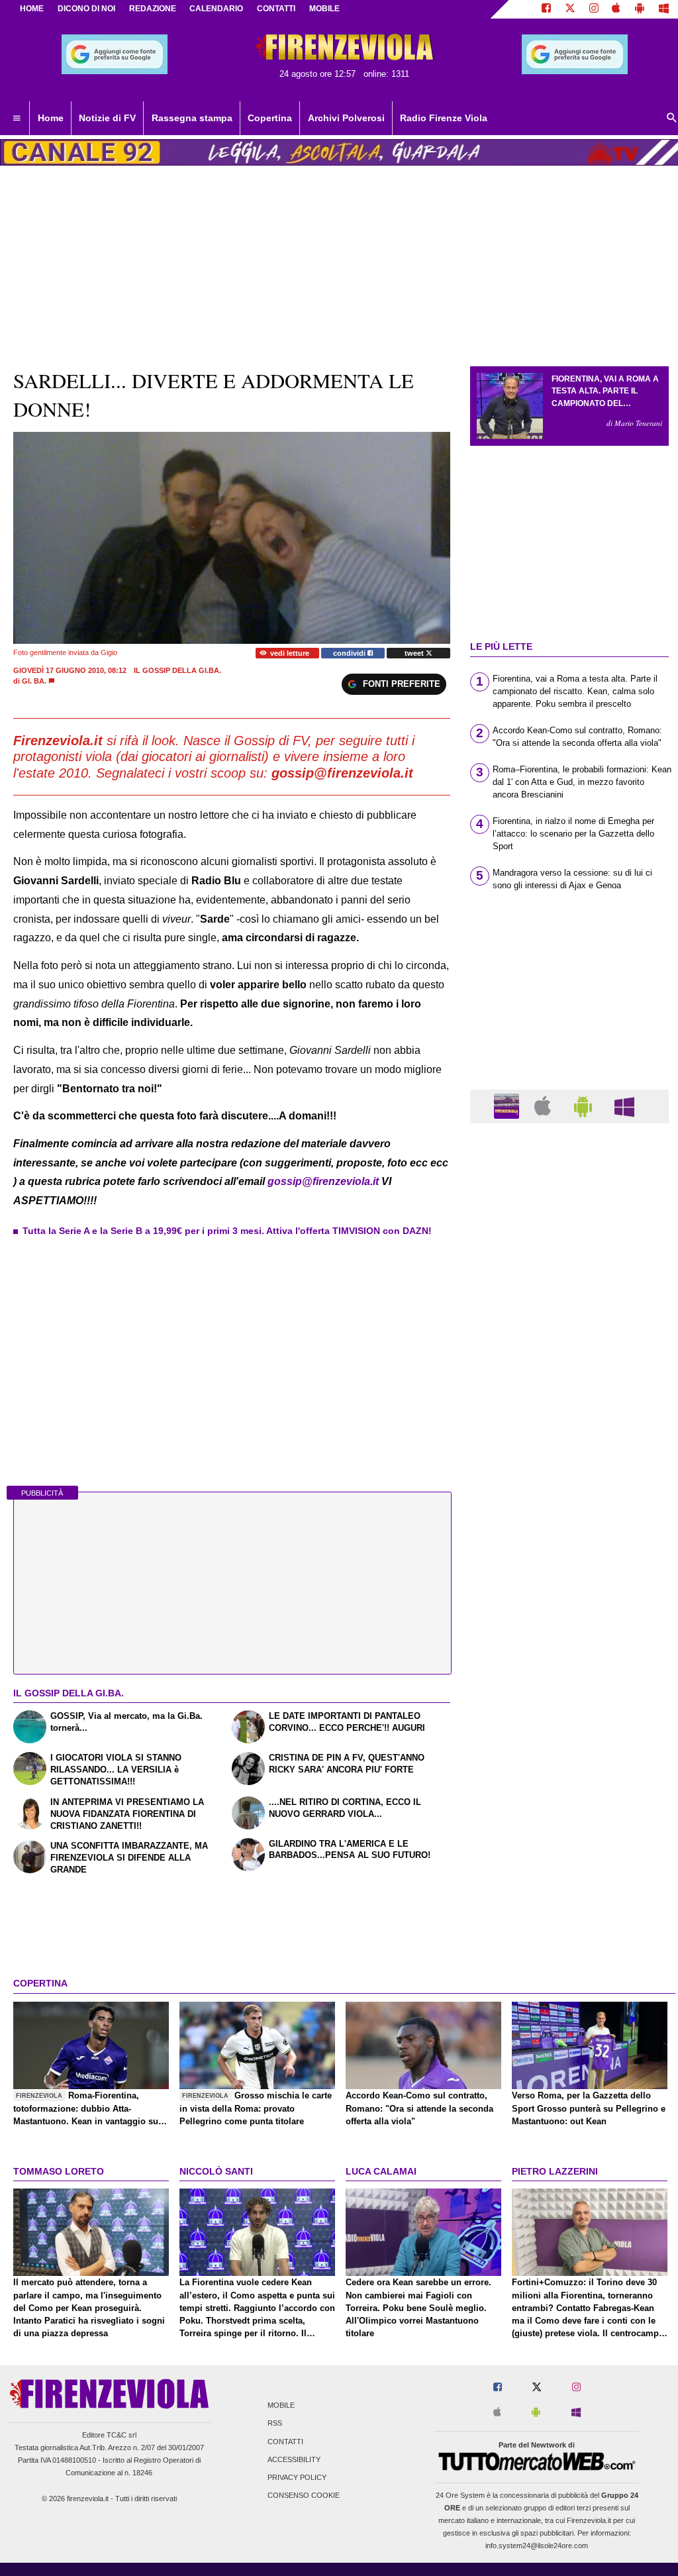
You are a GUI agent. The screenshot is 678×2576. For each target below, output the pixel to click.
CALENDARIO (216, 9)
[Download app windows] (664, 9)
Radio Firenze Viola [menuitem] (444, 118)
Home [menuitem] (51, 118)
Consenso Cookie (304, 2496)
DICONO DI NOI (86, 9)
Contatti (285, 2442)
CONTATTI (276, 9)
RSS (275, 2424)
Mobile (281, 2406)
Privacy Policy (297, 2477)
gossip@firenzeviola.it (323, 1181)
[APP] (508, 1106)
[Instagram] (594, 9)
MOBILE (324, 9)
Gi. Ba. (34, 681)
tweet (415, 653)
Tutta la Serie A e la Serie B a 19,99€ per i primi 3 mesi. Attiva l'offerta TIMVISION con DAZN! (227, 1231)
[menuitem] (17, 119)
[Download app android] (640, 9)
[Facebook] (546, 9)
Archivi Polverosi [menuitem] (346, 118)
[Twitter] (570, 9)
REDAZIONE (153, 9)
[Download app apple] (617, 9)
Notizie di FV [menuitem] (107, 118)
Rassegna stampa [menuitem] (192, 118)
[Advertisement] (569, 1647)
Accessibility (294, 2459)
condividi (350, 653)
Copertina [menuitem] (270, 118)
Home (32, 9)
